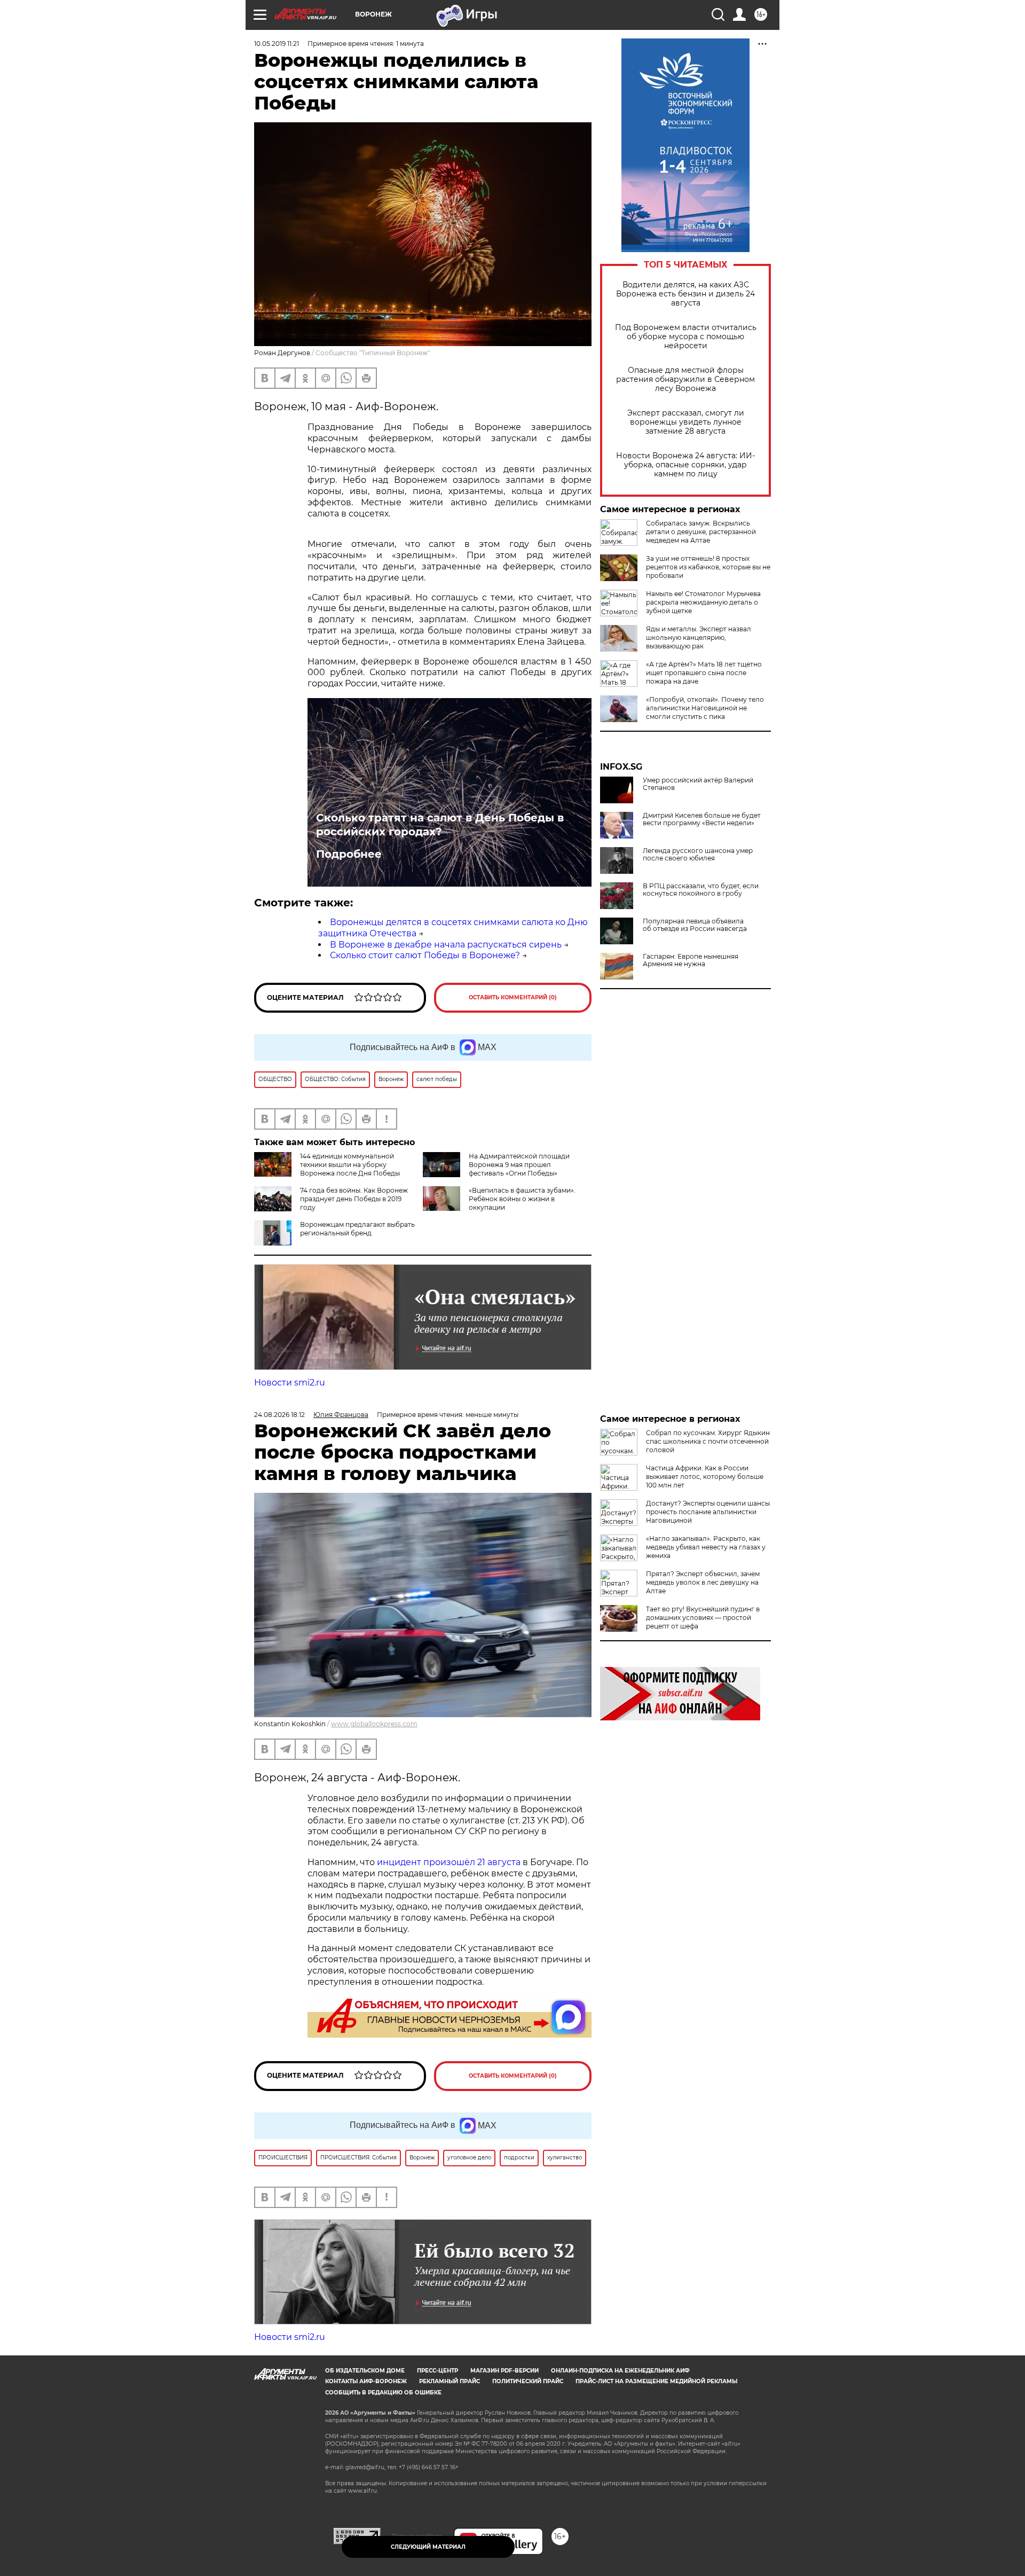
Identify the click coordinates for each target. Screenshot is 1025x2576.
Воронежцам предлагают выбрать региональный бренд (357, 1229)
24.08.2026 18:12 (279, 1415)
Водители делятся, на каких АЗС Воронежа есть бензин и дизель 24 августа (685, 294)
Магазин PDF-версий (504, 2371)
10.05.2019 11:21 (277, 44)
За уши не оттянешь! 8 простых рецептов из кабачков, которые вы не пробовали (708, 567)
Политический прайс (528, 2381)
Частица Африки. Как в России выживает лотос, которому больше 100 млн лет (705, 1477)
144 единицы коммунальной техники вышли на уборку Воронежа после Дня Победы (350, 1165)
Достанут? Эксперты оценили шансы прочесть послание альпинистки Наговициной (708, 1512)
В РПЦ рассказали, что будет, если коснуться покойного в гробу (701, 890)
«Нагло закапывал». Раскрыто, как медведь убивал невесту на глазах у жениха (706, 1547)
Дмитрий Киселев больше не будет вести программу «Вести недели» (702, 819)
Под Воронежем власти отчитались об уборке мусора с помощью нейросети (686, 337)
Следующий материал (428, 2547)
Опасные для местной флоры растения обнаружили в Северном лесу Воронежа (685, 379)
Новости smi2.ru (290, 1383)
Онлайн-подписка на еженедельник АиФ (620, 2371)
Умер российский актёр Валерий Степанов (698, 784)
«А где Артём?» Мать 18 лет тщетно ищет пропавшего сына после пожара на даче (704, 673)
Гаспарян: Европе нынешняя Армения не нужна (691, 960)
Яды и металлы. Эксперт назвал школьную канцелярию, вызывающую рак (699, 637)
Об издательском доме (365, 2371)
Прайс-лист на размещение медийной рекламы (656, 2381)
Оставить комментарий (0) (513, 997)
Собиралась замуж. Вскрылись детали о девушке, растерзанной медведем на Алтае (701, 532)
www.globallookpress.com (374, 1724)
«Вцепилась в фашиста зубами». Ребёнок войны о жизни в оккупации (522, 1199)
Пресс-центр (437, 2371)
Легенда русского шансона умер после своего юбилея (698, 855)
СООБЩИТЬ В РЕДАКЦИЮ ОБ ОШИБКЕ (383, 2393)
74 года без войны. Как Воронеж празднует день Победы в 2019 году (354, 1199)
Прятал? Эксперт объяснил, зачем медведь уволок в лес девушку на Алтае (703, 1582)
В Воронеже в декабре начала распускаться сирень (446, 945)
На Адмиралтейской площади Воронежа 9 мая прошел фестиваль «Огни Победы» (519, 1165)
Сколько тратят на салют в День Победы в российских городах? (440, 825)
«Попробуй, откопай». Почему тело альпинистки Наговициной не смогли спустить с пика (705, 708)
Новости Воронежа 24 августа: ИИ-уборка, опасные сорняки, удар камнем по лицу (685, 465)
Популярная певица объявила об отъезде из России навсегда (695, 925)
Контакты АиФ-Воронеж (366, 2381)
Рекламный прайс (450, 2381)
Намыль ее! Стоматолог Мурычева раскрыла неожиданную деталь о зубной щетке (703, 602)
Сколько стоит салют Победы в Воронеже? (425, 955)
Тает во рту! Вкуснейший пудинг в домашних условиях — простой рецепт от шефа (703, 1618)
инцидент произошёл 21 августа (449, 1862)
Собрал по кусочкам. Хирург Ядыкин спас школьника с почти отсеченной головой (708, 1441)
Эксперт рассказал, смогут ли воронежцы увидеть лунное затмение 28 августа (686, 422)
